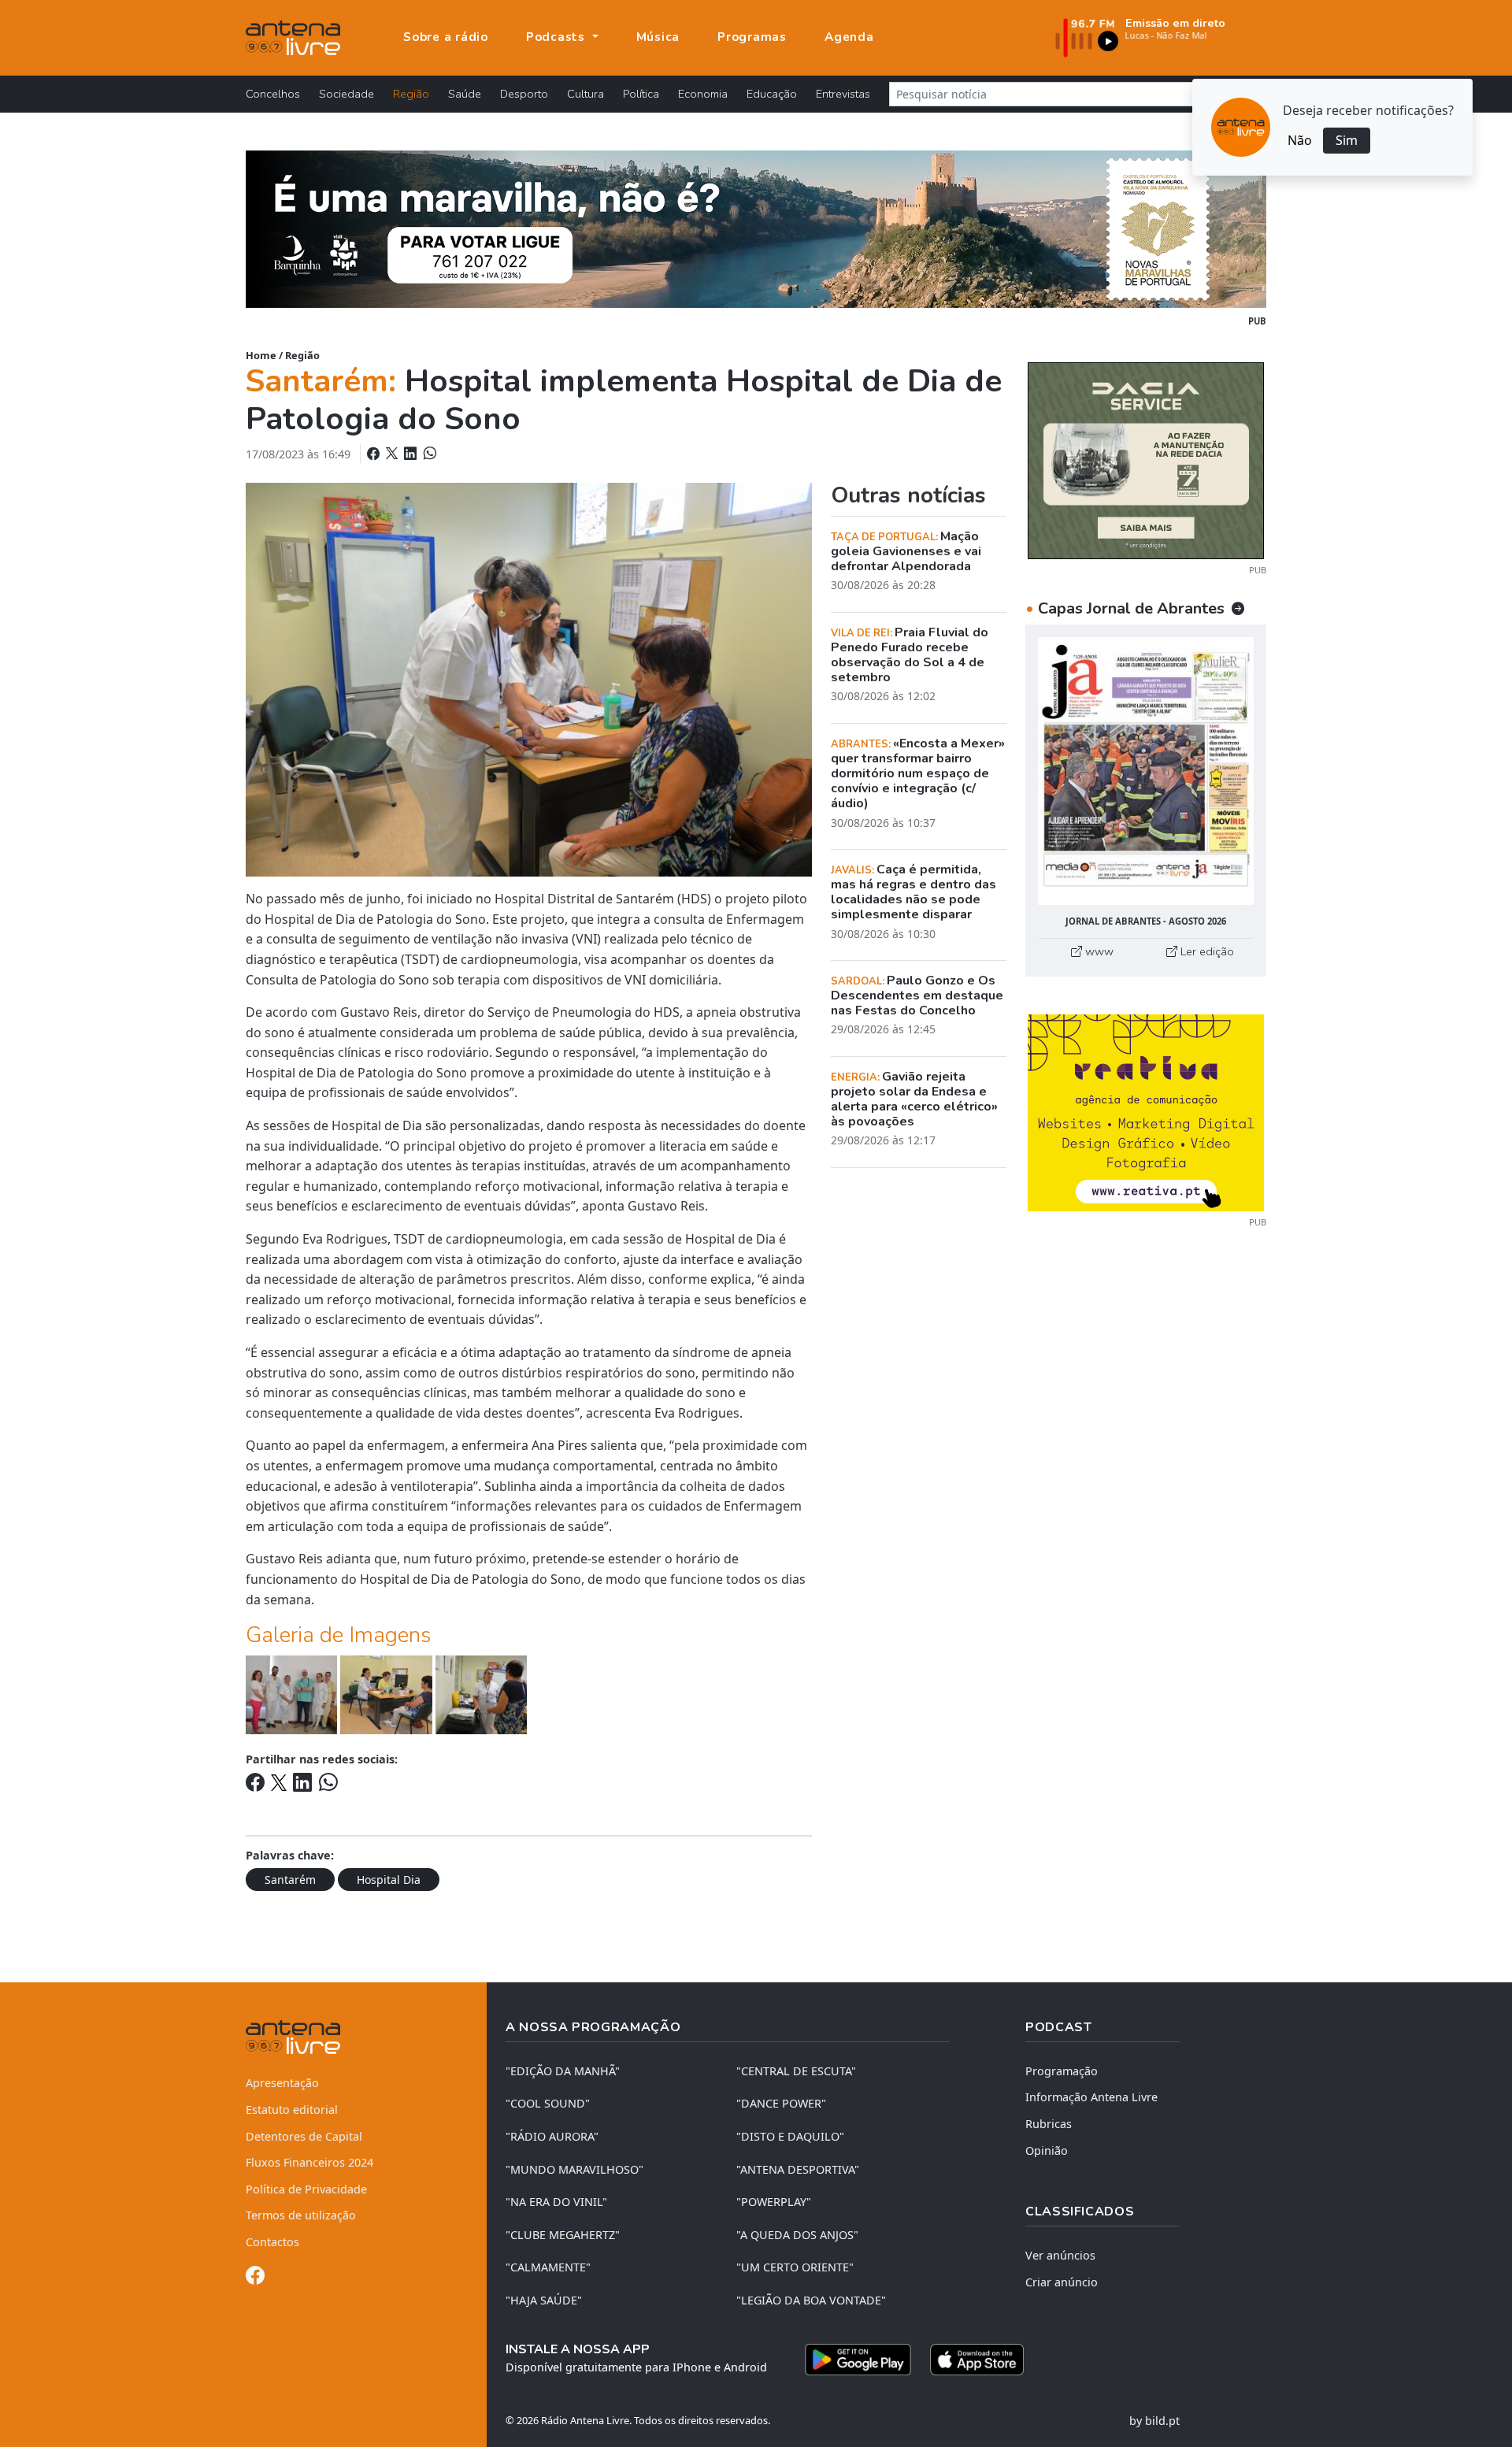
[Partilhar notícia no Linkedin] (412, 454)
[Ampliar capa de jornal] (1146, 771)
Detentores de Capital (304, 2136)
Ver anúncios (1060, 2255)
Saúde (465, 94)
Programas (752, 37)
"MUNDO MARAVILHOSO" (574, 2169)
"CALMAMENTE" (548, 2267)
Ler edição (1206, 951)
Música (658, 37)
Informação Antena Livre (1091, 2097)
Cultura (586, 94)
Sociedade (346, 94)
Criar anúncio (1062, 2282)
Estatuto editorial (292, 2110)
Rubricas (1049, 2124)
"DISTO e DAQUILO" (790, 2136)
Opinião (1047, 2150)
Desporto (524, 94)
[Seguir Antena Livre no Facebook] (255, 2278)
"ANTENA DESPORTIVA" (798, 2169)
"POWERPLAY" (774, 2202)
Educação (772, 94)
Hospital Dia (389, 1880)
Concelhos (273, 94)
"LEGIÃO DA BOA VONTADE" (811, 2300)
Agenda (849, 37)
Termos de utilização (301, 2215)
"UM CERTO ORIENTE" (795, 2267)
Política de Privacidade (306, 2189)
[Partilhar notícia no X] (393, 454)
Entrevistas (843, 94)
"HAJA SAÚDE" (544, 2300)
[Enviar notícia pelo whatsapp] (428, 454)
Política (641, 94)
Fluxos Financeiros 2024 (309, 2162)
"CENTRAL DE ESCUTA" (796, 2071)
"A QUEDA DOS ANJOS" (797, 2235)
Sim (1347, 140)
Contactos (272, 2242)
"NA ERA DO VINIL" (556, 2202)
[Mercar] (1146, 459)
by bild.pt (1154, 2421)
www (1098, 951)
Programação (1062, 2071)
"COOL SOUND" (548, 2103)
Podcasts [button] (558, 37)
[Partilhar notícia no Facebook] (375, 454)
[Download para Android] (858, 2360)
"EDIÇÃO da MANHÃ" (563, 2071)
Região (411, 94)
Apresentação (282, 2083)
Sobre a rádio (446, 37)
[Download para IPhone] (977, 2360)
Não (1300, 140)
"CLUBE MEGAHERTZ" (563, 2235)
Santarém (290, 1880)
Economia (703, 94)
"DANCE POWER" (781, 2103)
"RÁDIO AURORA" (552, 2136)
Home (261, 355)
